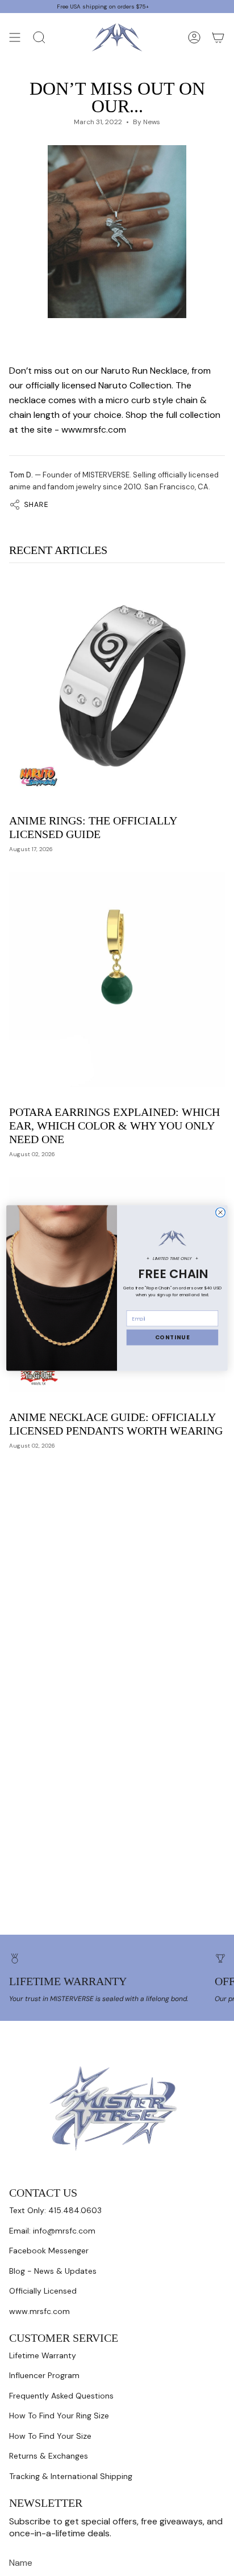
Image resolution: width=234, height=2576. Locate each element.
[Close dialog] (221, 1213)
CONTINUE (173, 1338)
